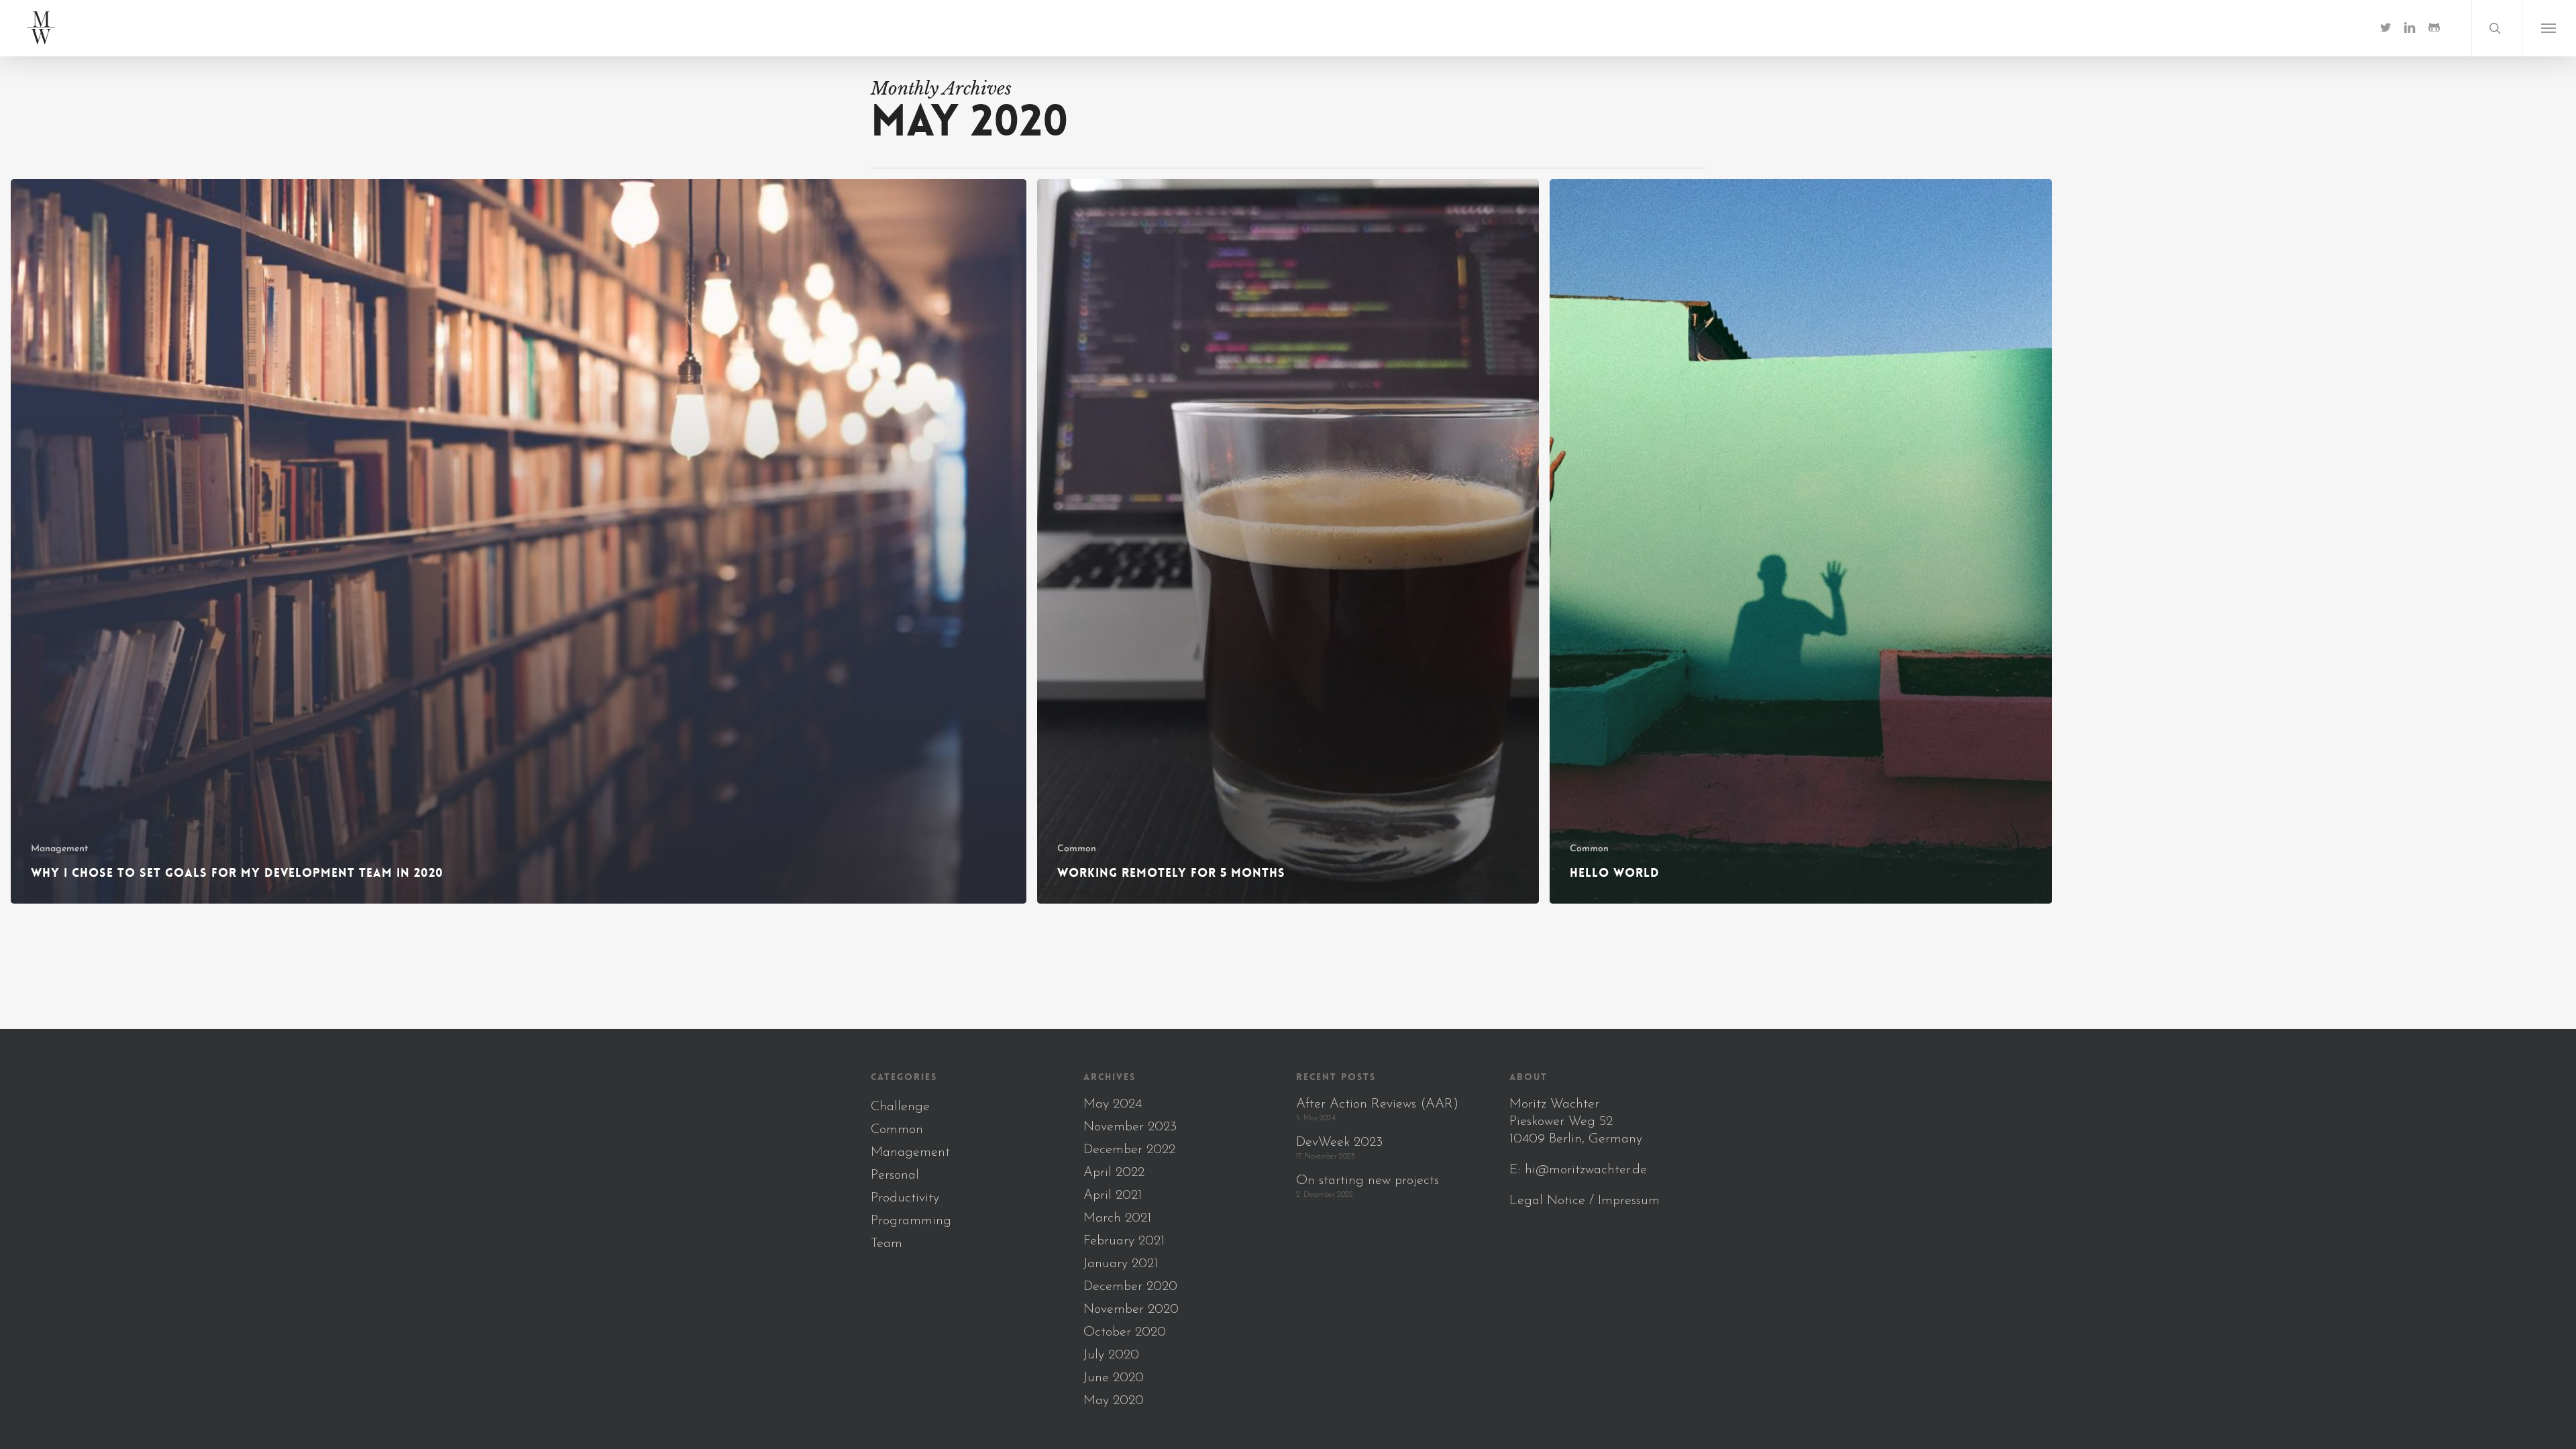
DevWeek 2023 (1339, 1142)
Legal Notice (1547, 1201)
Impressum (1629, 1201)
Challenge (900, 1107)
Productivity (905, 1198)
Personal (895, 1175)
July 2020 (1111, 1355)
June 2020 (1114, 1378)
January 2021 (1121, 1264)
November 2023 (1130, 1127)
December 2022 (1129, 1150)
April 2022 (1114, 1173)
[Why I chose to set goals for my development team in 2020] (519, 541)
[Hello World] (1801, 541)
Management (59, 849)
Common (1077, 849)
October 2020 (1125, 1332)
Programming (911, 1221)
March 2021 (1117, 1218)
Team (887, 1244)
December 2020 (1130, 1287)
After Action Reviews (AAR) (1377, 1104)
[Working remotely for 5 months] (1288, 541)
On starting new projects (1367, 1181)
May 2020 (1114, 1401)
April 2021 (1113, 1195)
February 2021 (1124, 1241)
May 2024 (1113, 1104)
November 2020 (1131, 1309)
